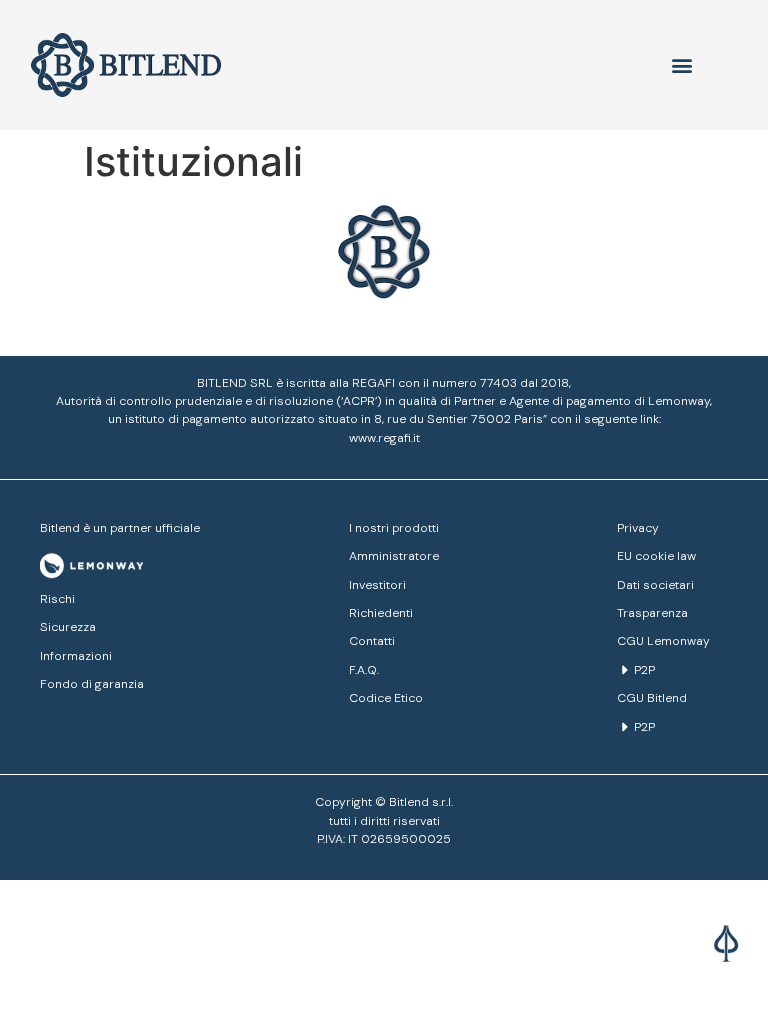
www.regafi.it (384, 438)
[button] (728, 951)
